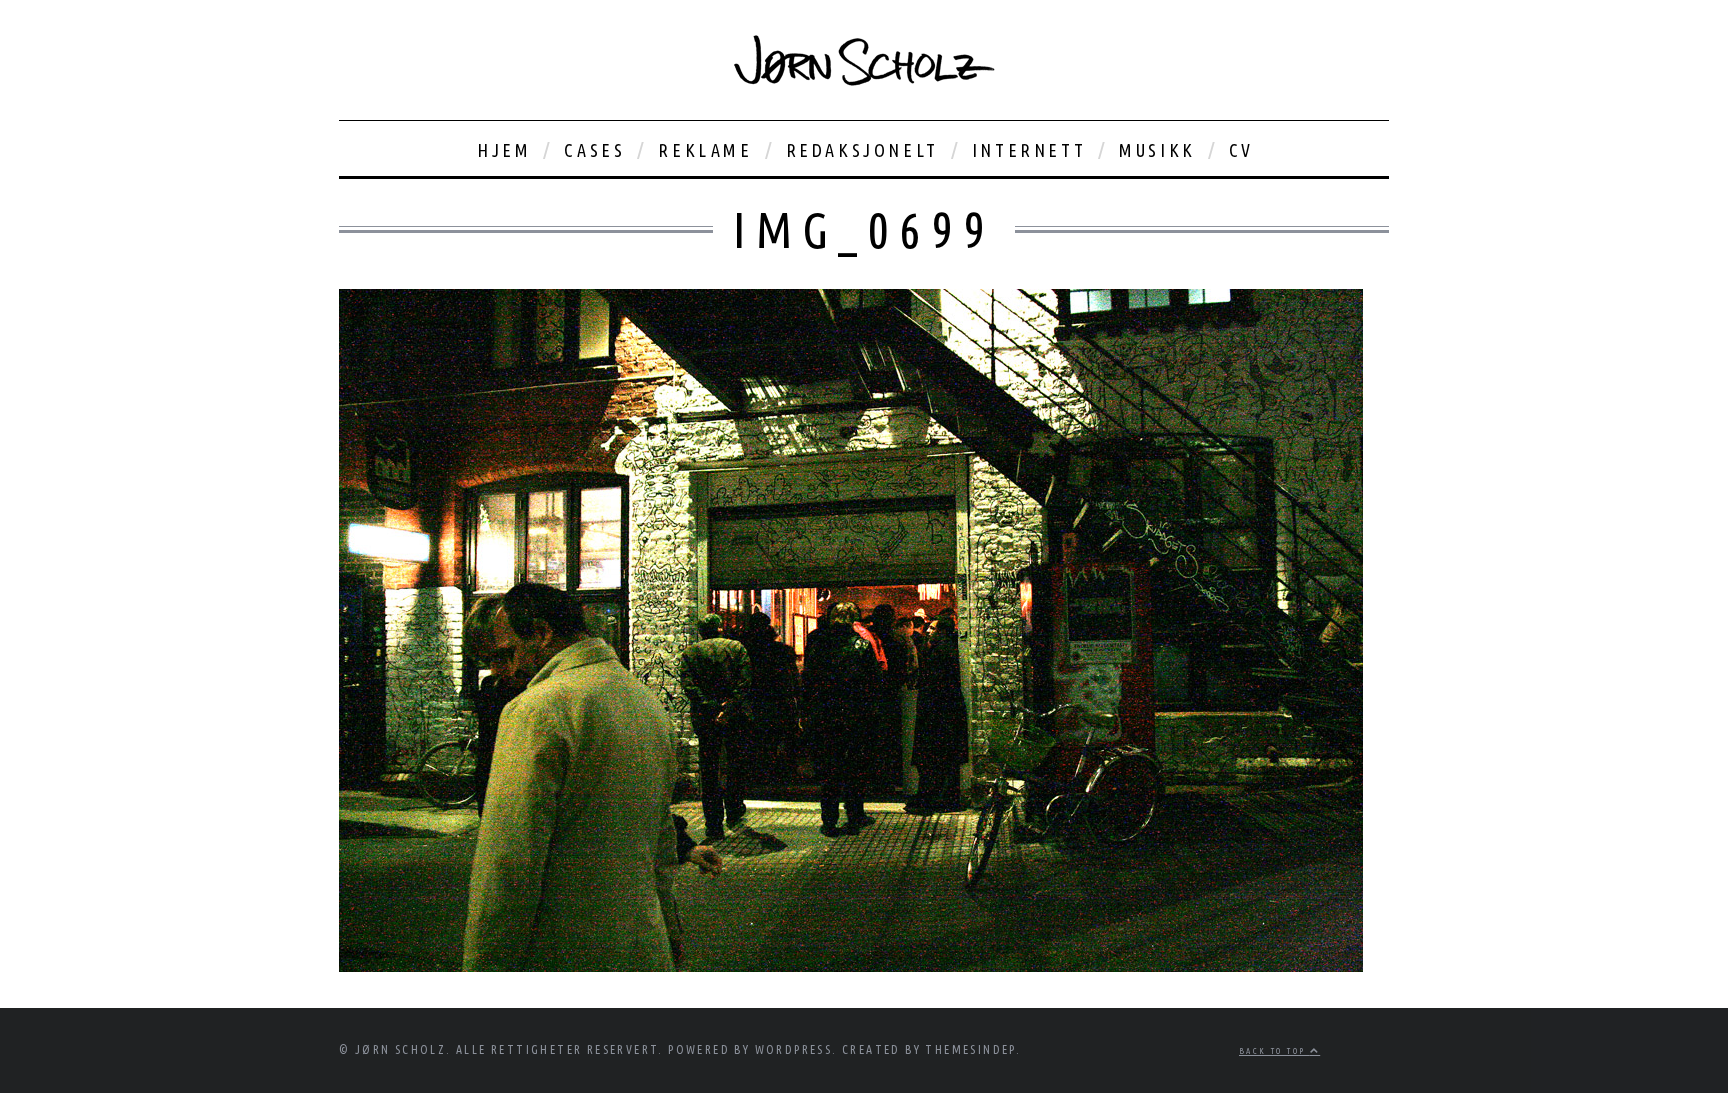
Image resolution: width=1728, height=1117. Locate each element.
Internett (1029, 150)
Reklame (705, 150)
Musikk (1157, 150)
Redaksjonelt (862, 150)
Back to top (1274, 1051)
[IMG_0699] (851, 966)
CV (1241, 150)
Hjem (504, 150)
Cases (594, 150)
